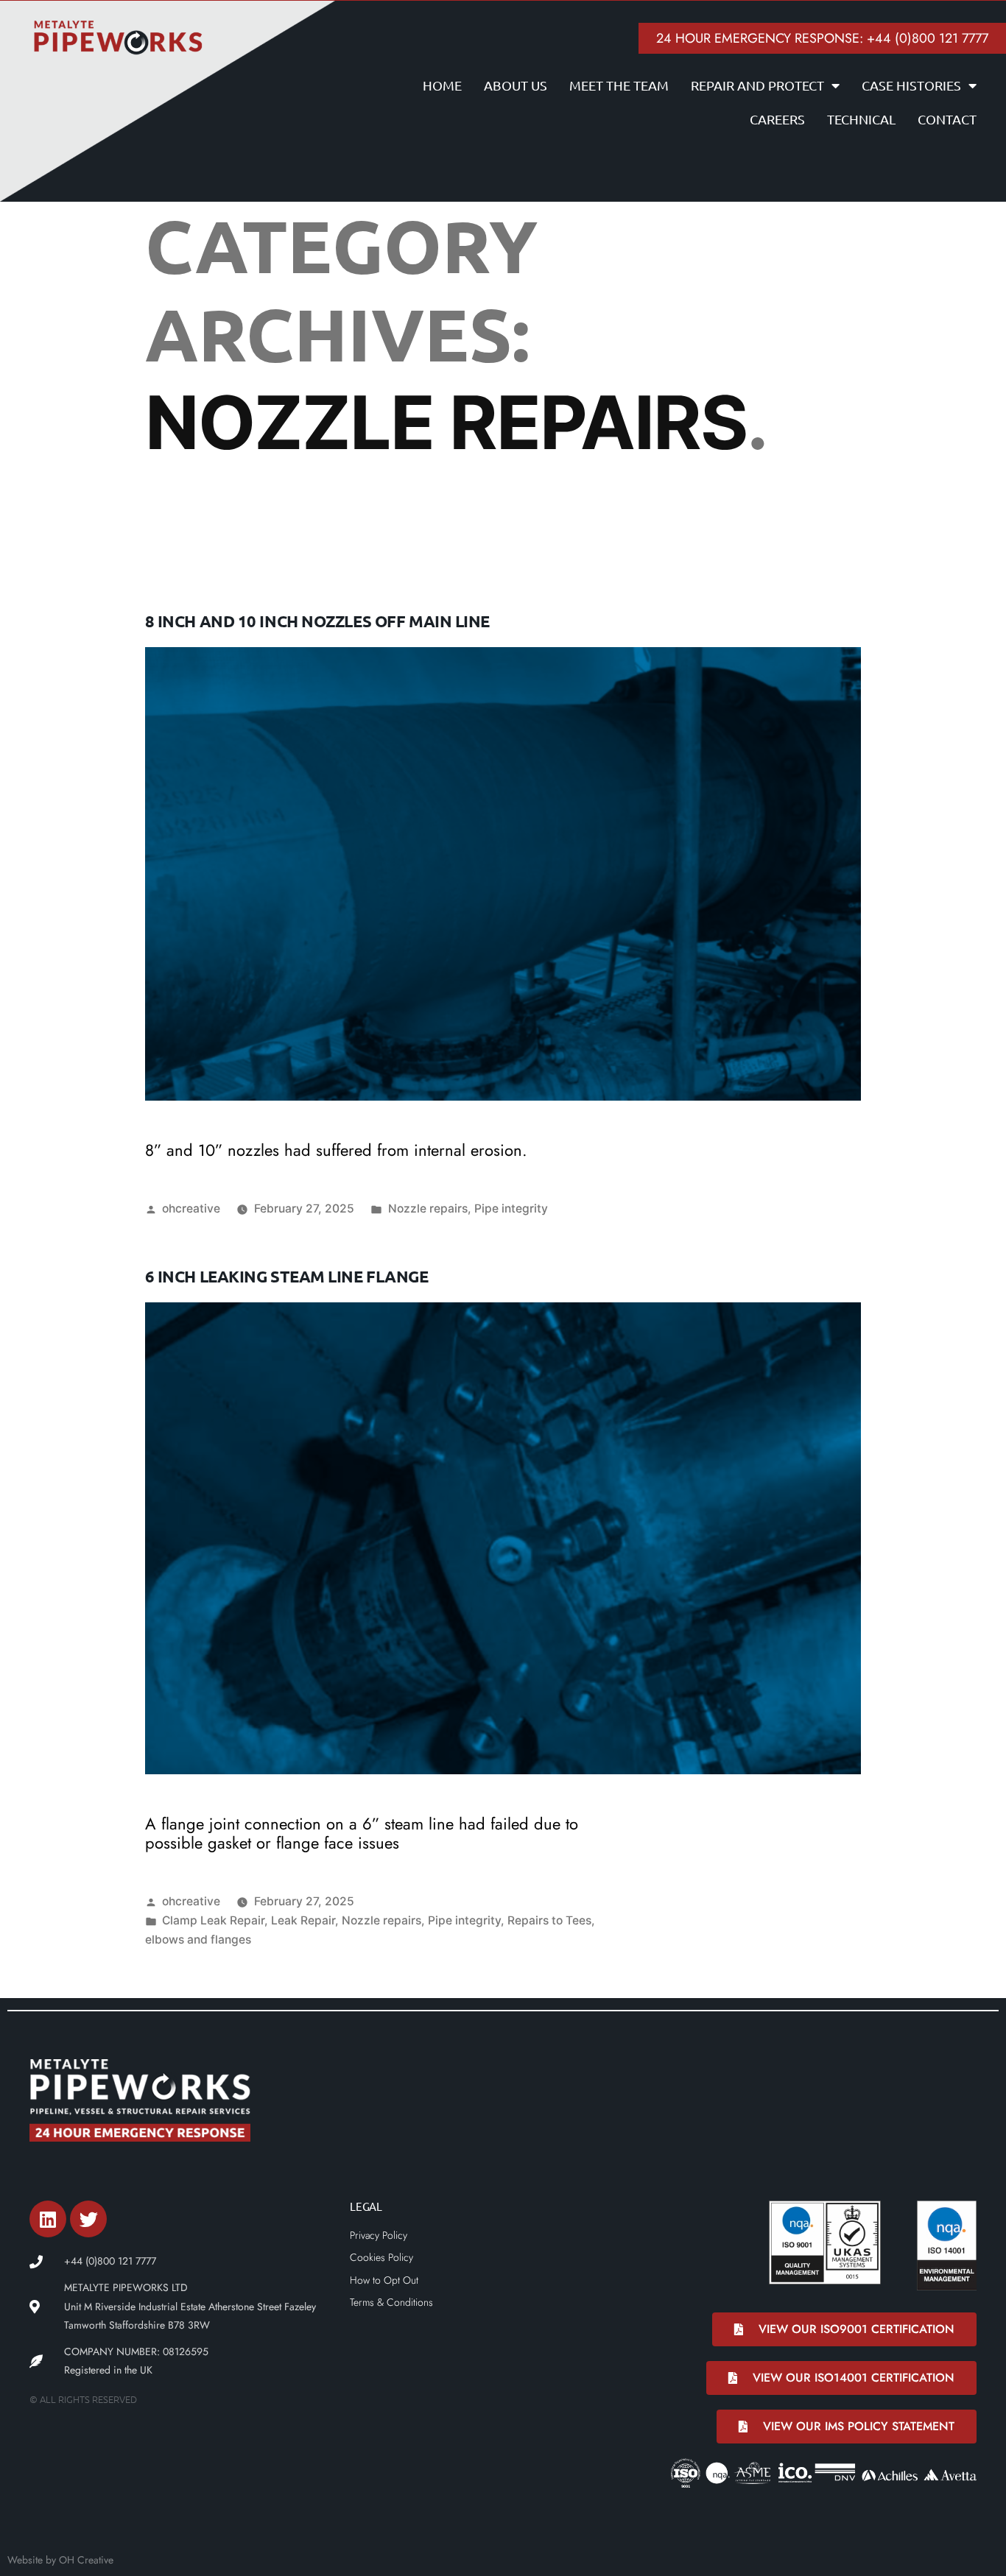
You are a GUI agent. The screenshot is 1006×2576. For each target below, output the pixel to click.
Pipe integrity (511, 1208)
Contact (947, 119)
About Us (516, 85)
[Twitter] (88, 2219)
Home (442, 85)
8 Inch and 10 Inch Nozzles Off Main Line (317, 621)
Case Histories (911, 85)
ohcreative (191, 1208)
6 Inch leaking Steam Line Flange (287, 1276)
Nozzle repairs (428, 1208)
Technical (861, 119)
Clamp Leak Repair (213, 1920)
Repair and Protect (757, 85)
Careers (777, 119)
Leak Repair (303, 1920)
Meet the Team (619, 85)
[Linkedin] (48, 2219)
